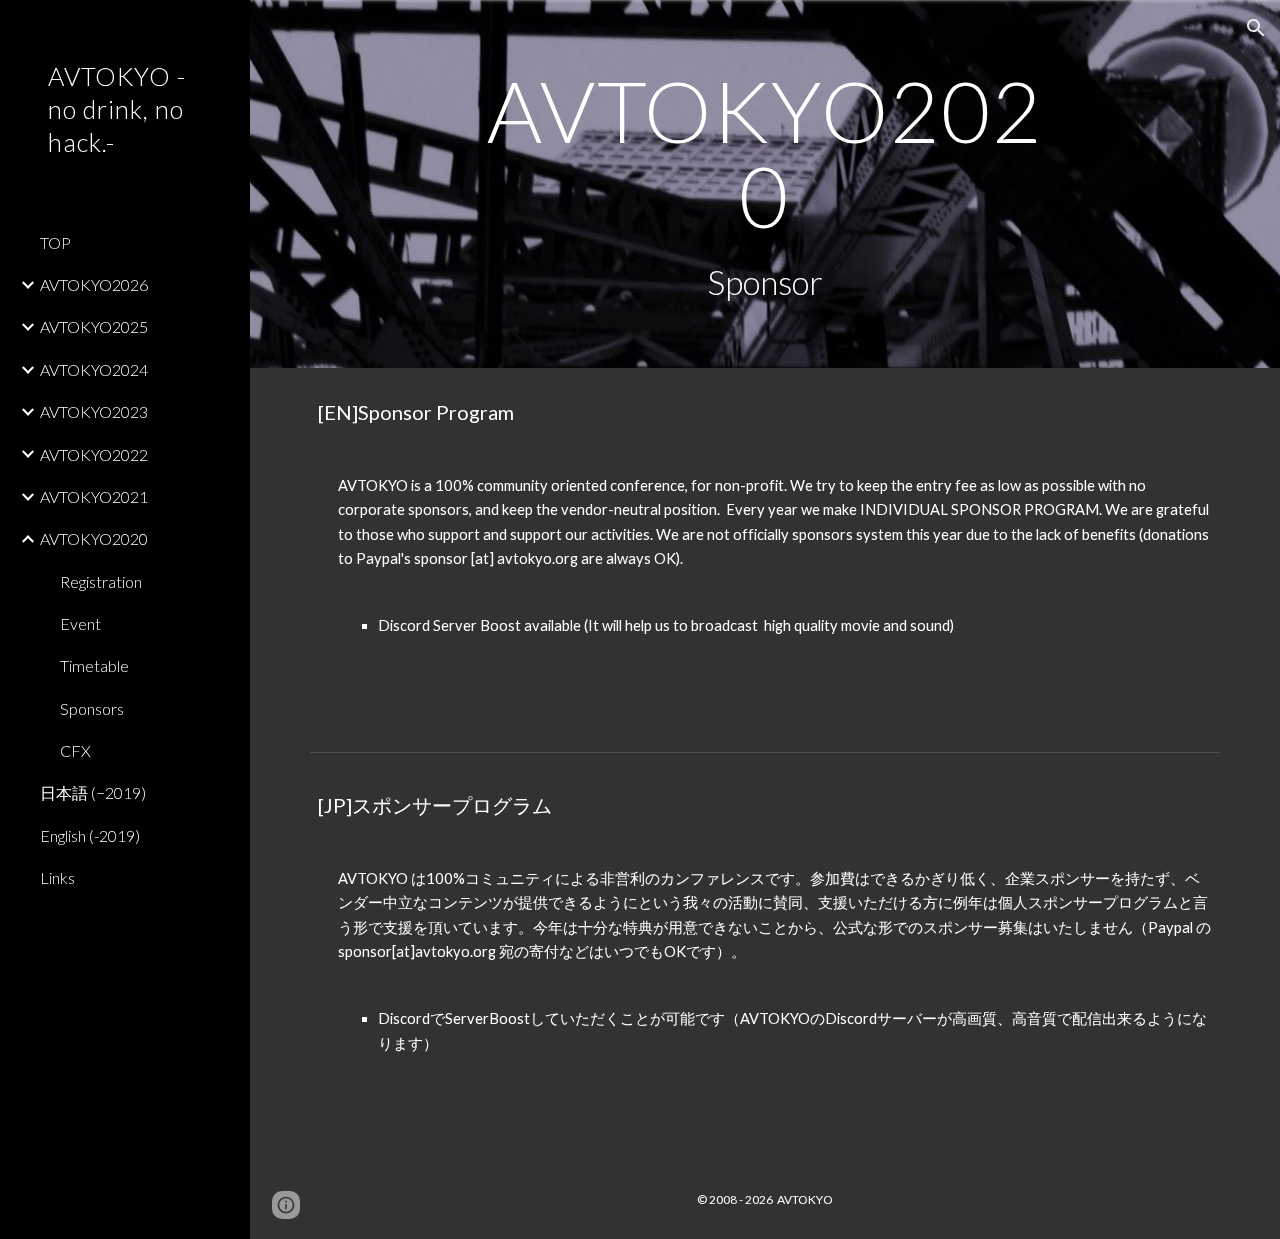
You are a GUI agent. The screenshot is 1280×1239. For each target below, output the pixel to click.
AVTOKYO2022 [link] (94, 454)
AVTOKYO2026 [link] (94, 284)
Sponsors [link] (92, 708)
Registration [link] (101, 581)
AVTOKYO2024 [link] (94, 369)
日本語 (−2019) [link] (93, 792)
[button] (1256, 28)
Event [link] (80, 623)
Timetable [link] (94, 665)
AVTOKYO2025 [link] (94, 326)
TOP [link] (55, 242)
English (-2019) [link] (90, 835)
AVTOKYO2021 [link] (94, 496)
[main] (764, 184)
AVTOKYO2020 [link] (94, 538)
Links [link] (57, 877)
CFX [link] (75, 750)
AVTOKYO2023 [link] (94, 411)
